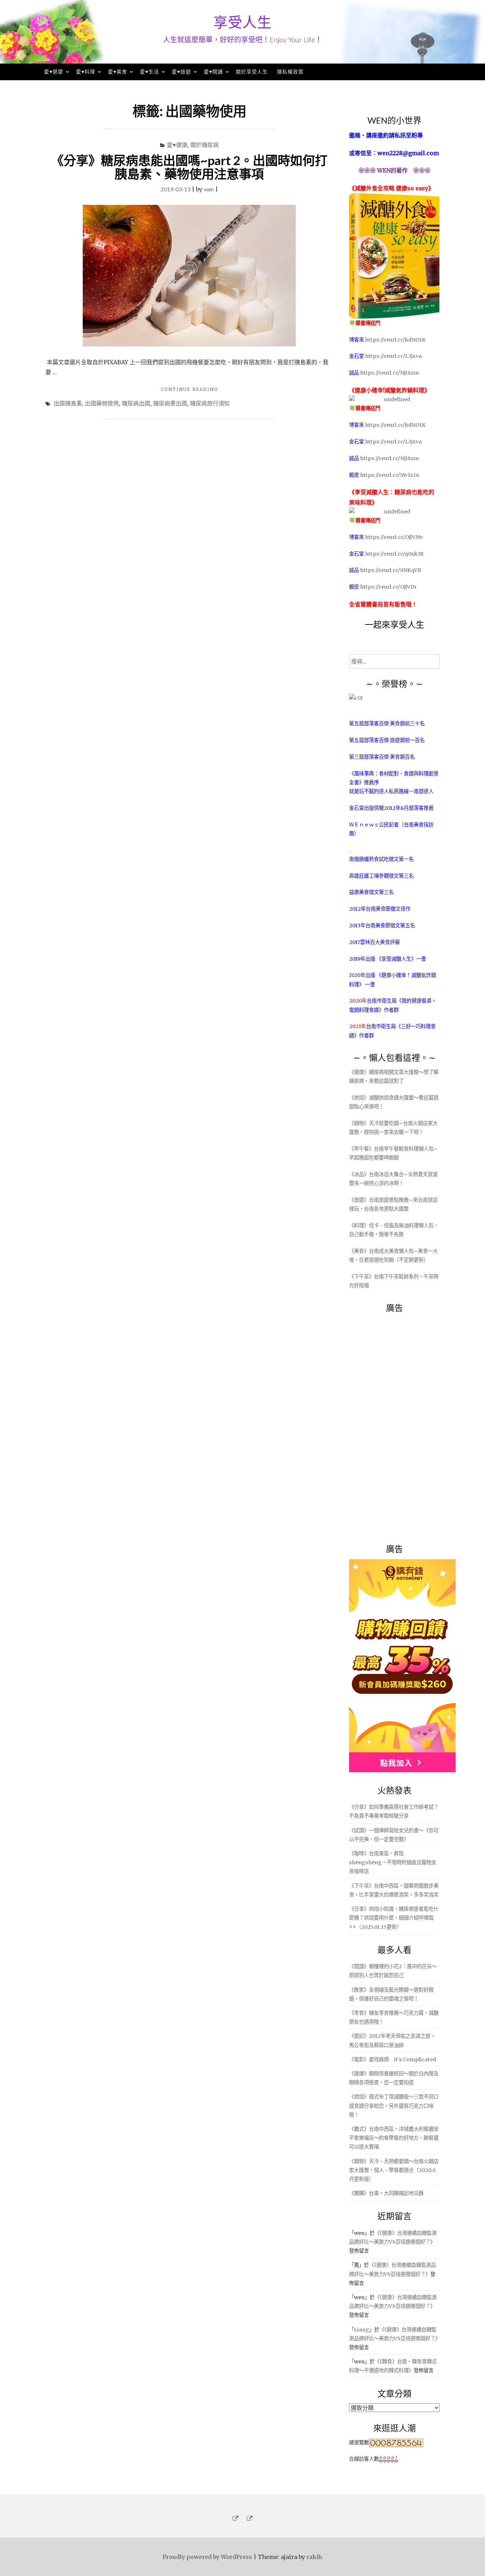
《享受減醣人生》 (396, 959)
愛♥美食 (118, 72)
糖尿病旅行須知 (210, 403)
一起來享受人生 (394, 624)
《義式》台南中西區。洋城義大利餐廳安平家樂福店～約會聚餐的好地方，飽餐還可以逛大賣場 (394, 2138)
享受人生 (243, 22)
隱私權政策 (290, 72)
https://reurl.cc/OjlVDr (388, 587)
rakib (314, 2557)
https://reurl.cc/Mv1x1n (390, 475)
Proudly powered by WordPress (207, 2557)
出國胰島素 (68, 403)
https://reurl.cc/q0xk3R (394, 554)
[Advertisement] (402, 1424)
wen (209, 189)
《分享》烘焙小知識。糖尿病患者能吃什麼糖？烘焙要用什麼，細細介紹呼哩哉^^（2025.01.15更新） (394, 1918)
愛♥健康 (54, 72)
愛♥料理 (86, 72)
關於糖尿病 (205, 145)
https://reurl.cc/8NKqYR (391, 570)
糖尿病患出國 (170, 403)
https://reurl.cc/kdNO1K (395, 340)
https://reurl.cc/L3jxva (393, 356)
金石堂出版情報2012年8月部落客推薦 (391, 808)
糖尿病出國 (136, 403)
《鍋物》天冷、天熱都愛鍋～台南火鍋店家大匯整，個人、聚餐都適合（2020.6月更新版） (394, 2170)
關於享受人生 (252, 72)
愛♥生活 (149, 72)
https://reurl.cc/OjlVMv (394, 537)
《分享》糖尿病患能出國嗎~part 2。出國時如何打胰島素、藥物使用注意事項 (189, 167)
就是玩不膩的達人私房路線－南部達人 (391, 791)
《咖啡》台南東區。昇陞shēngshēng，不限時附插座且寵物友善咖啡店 (393, 1862)
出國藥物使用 (102, 403)
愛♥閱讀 (213, 72)
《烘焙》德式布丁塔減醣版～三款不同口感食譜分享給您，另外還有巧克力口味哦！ (394, 2106)
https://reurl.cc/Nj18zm (389, 373)
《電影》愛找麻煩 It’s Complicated (393, 2059)
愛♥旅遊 (181, 72)
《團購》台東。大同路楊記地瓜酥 (386, 2193)
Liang (362, 2330)
